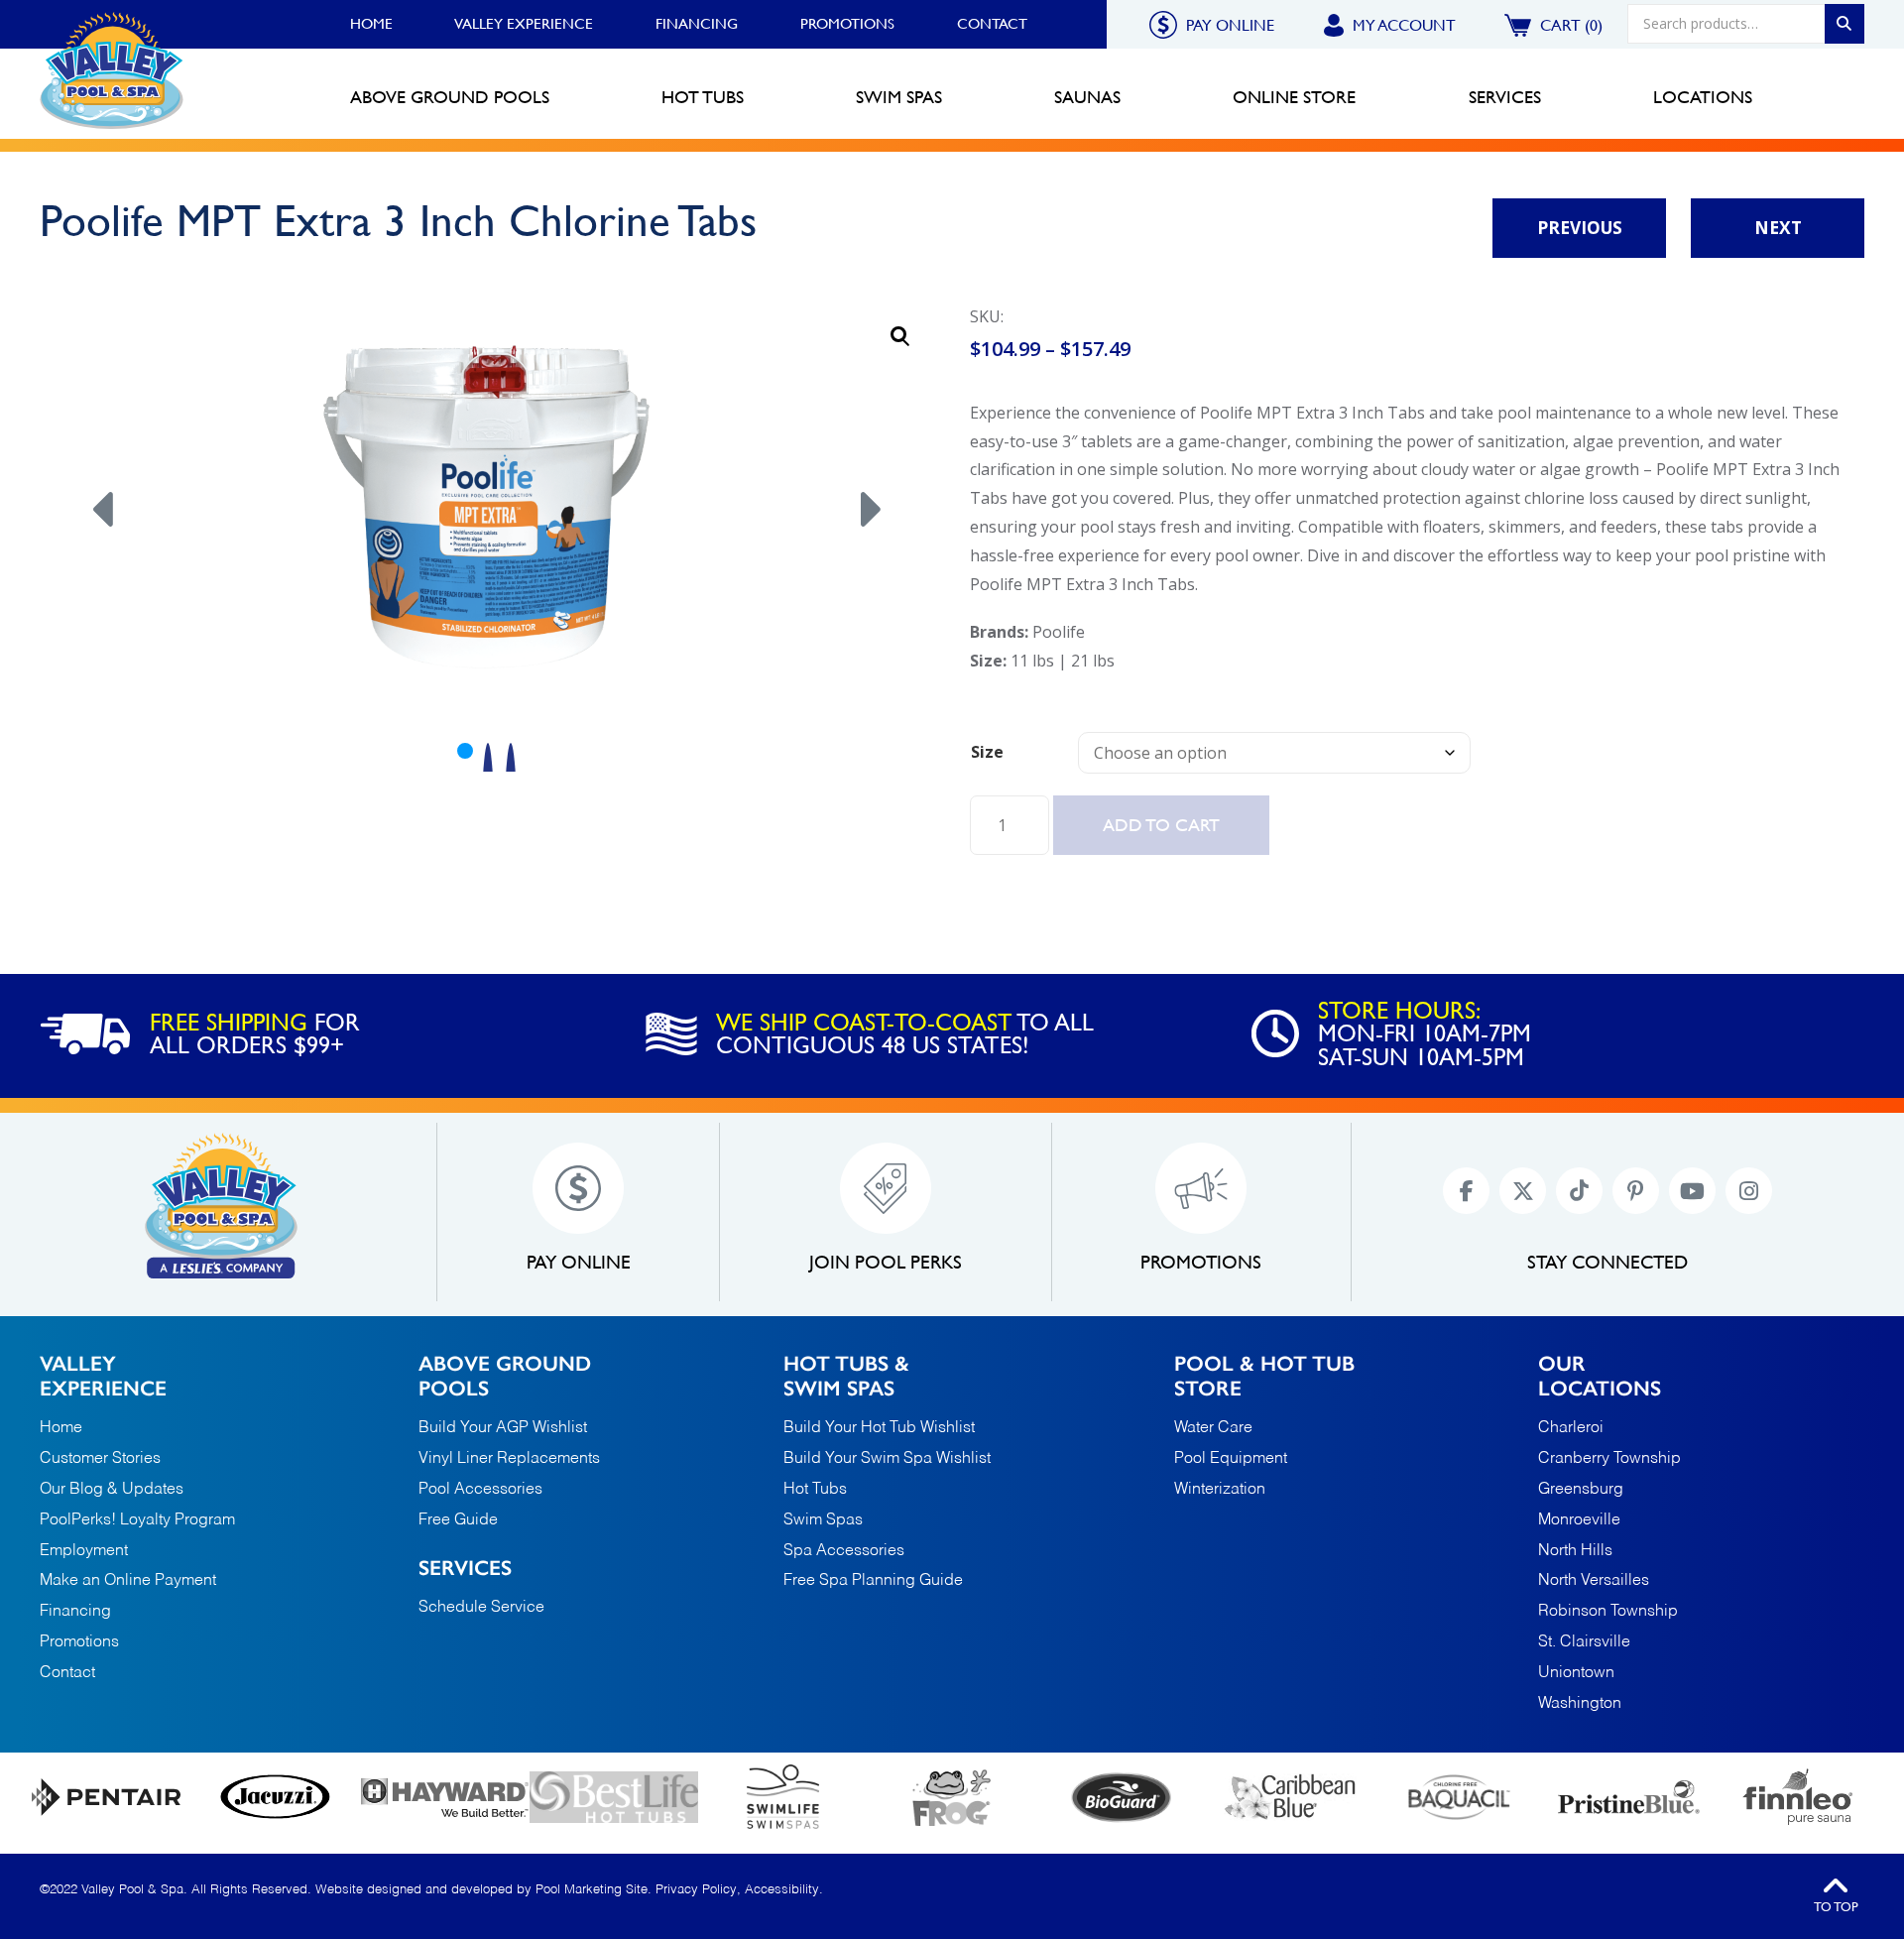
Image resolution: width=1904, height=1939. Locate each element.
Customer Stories (100, 1459)
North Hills (1575, 1552)
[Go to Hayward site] (445, 1797)
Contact (992, 24)
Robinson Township (1608, 1612)
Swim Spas (823, 1520)
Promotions (847, 24)
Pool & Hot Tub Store (1264, 1376)
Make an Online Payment (128, 1581)
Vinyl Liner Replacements (509, 1459)
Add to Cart (1161, 825)
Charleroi (1571, 1429)
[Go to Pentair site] (107, 1797)
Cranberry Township (1609, 1459)
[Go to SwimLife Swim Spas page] (783, 1797)
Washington (1580, 1704)
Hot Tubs (815, 1490)
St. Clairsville (1584, 1642)
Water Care (1213, 1428)
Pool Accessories (480, 1490)
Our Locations (1600, 1376)
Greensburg (1581, 1490)
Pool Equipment (1231, 1459)
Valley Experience (524, 24)
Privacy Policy (696, 1890)
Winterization (1220, 1490)
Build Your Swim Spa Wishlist (887, 1459)
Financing (697, 24)
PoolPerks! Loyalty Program (137, 1520)
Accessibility (782, 1890)
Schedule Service (481, 1608)
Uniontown (1576, 1674)
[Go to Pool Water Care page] (952, 1797)
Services (465, 1568)
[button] (900, 336)
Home (371, 24)
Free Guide (458, 1520)
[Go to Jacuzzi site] (276, 1797)
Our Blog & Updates (112, 1490)
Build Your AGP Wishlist (503, 1428)
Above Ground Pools (505, 1376)
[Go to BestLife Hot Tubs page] (614, 1797)
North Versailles (1594, 1581)
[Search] (1844, 24)
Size (987, 752)
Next (1778, 228)
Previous (1580, 228)
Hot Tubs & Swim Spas (846, 1376)
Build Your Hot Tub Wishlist (879, 1428)
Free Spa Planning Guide (873, 1581)
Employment (84, 1551)
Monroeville (1579, 1521)
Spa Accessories (844, 1551)
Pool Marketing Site (592, 1890)
